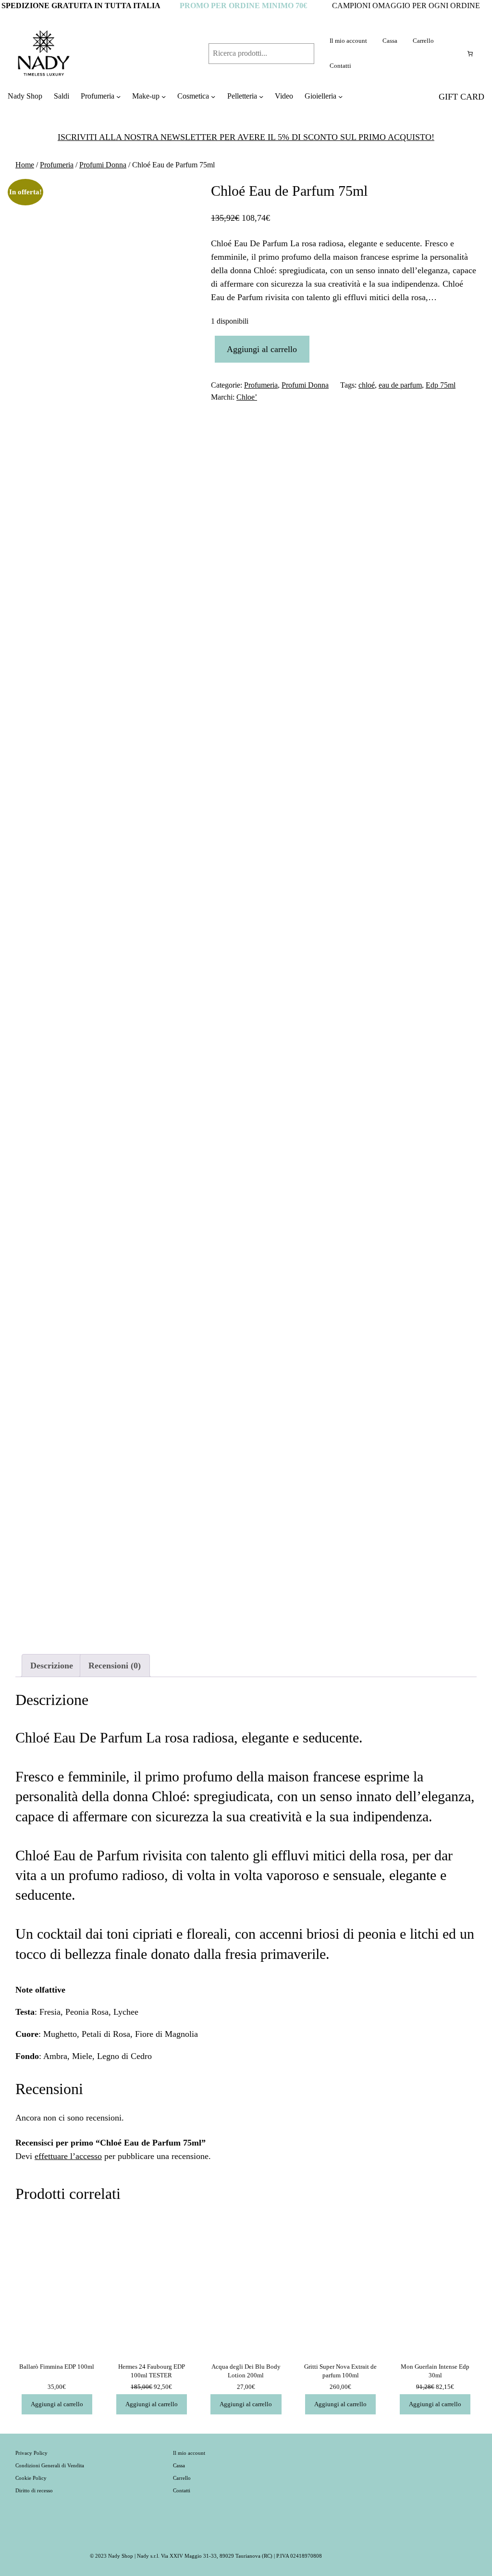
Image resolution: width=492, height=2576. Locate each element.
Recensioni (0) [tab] (115, 1666)
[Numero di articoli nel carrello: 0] (470, 53)
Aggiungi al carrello (262, 349)
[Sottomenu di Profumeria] (118, 96)
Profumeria (57, 165)
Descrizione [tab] (52, 1666)
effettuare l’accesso (68, 2156)
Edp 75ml (441, 385)
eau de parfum (400, 385)
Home (25, 165)
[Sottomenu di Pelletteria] (261, 96)
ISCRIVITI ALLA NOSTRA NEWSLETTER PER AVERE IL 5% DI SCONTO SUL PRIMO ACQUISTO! (246, 137)
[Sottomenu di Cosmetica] (213, 96)
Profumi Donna (103, 165)
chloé (367, 385)
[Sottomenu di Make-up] (164, 96)
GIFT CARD (461, 97)
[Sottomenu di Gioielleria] (340, 96)
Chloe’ (247, 397)
